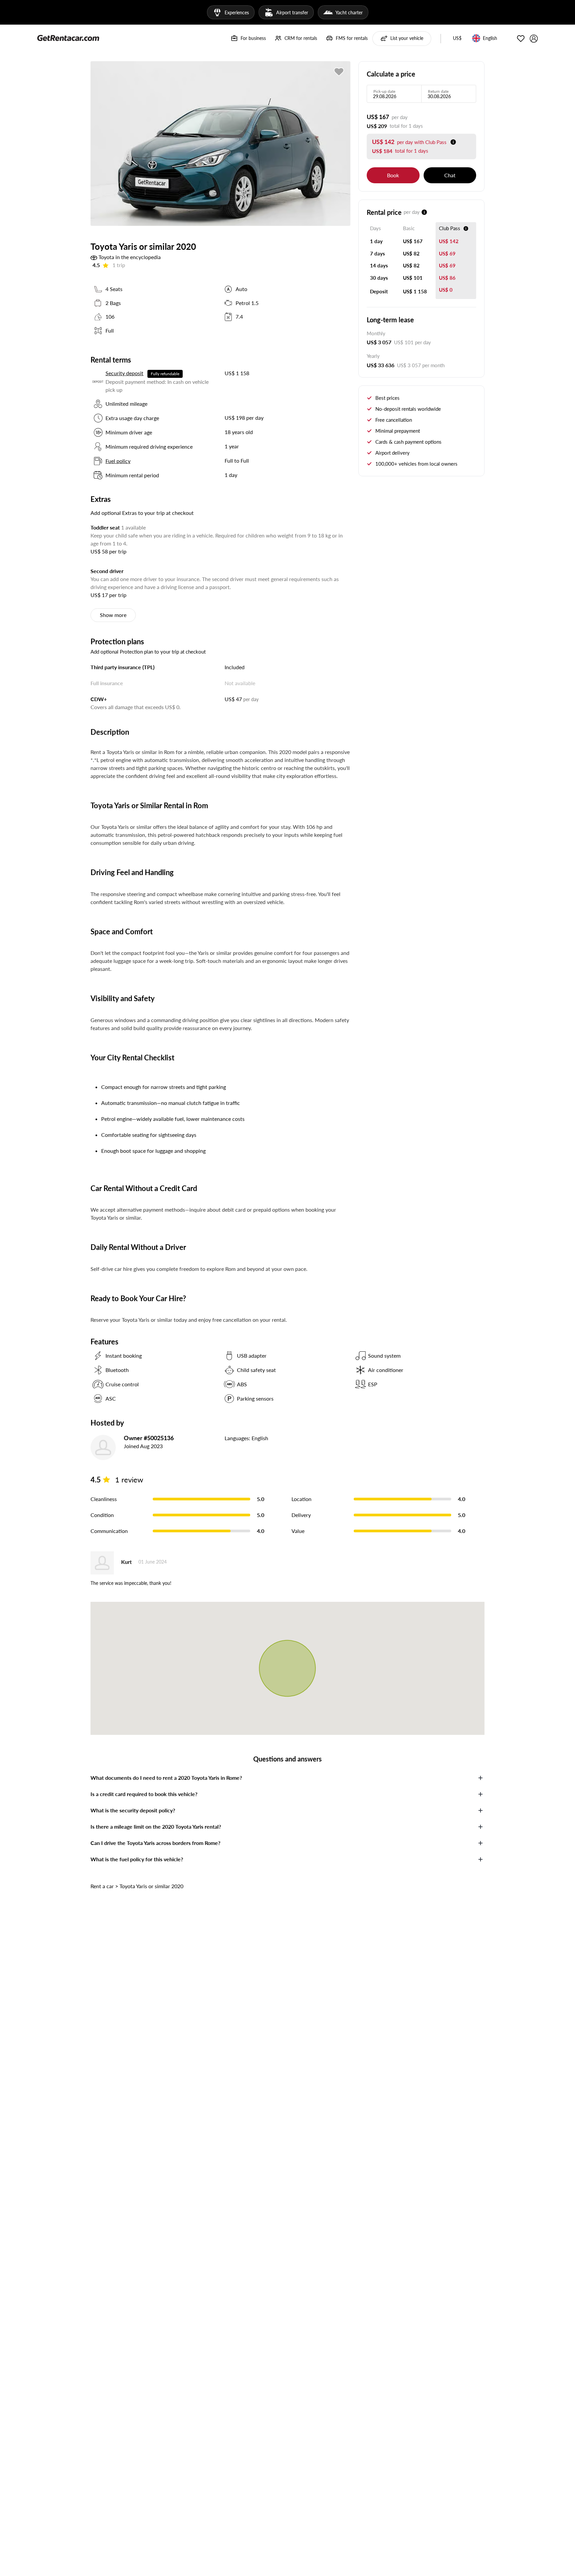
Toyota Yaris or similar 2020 (151, 1886)
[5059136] (339, 72)
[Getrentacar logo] (68, 38)
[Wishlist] (521, 39)
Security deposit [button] (124, 373)
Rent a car (102, 1886)
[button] (457, 39)
